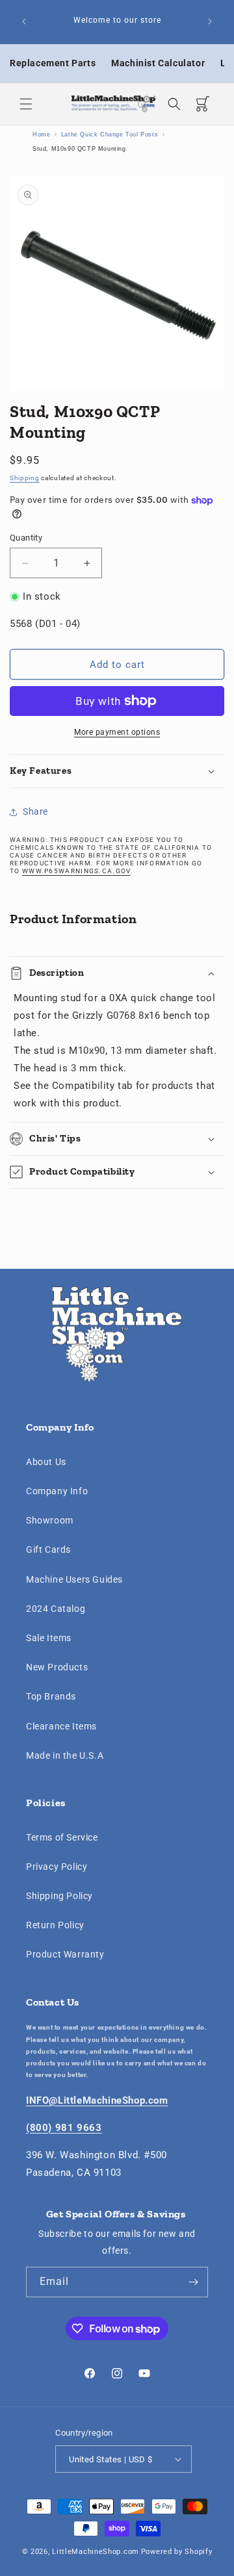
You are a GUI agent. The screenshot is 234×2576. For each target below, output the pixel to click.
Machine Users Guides (74, 1579)
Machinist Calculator (158, 63)
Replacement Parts (53, 63)
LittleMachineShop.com (96, 2552)
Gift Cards (48, 1549)
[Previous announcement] (24, 21)
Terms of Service (62, 1837)
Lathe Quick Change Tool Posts (110, 134)
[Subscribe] (193, 2282)
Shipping (25, 478)
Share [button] (35, 811)
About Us (46, 1462)
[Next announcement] (210, 21)
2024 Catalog (56, 1609)
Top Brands (51, 1696)
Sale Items (49, 1638)
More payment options (117, 732)
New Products (57, 1667)
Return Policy (55, 1925)
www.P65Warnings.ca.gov (76, 871)
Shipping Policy (59, 1896)
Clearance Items (61, 1726)
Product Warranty (65, 1954)
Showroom (50, 1520)
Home (41, 134)
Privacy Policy (57, 1867)
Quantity (26, 538)
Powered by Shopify (177, 2552)
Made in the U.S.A (65, 1755)
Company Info (57, 1491)
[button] (26, 104)
